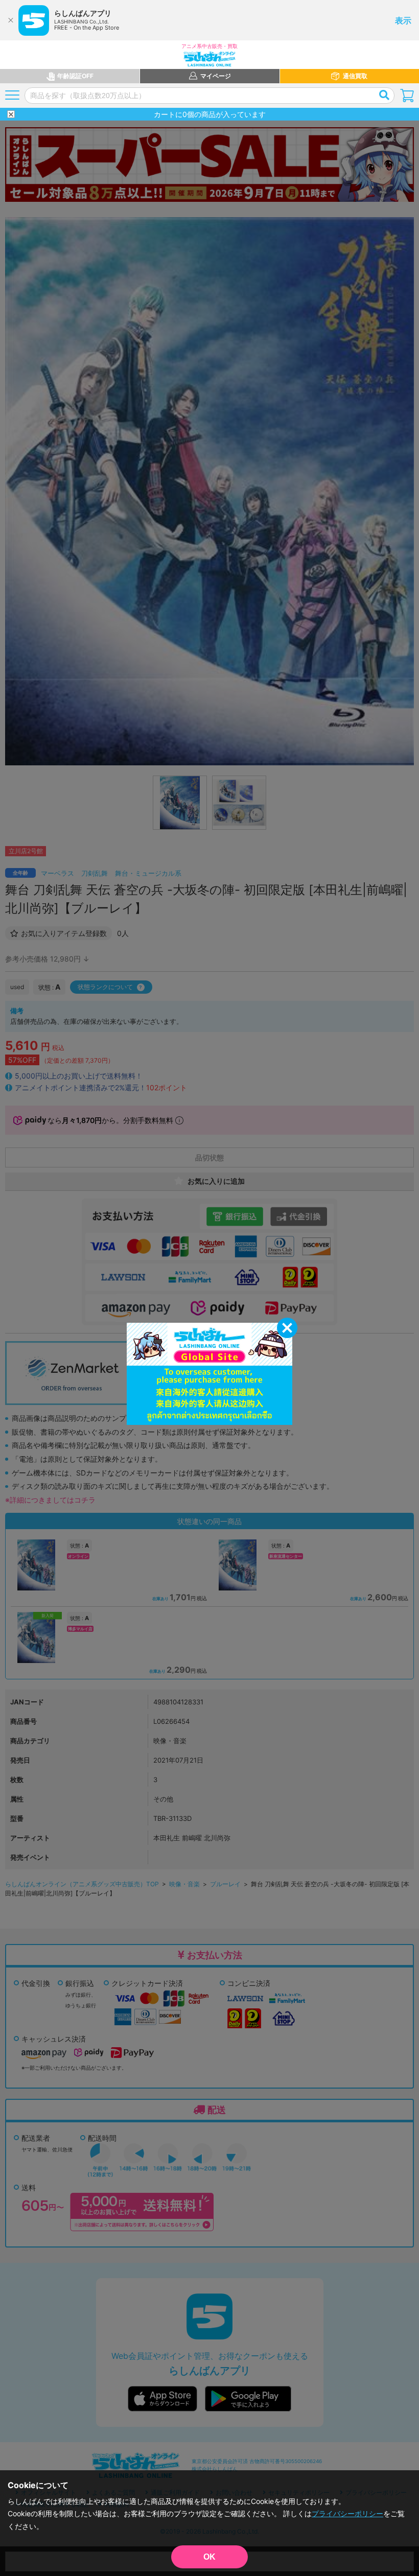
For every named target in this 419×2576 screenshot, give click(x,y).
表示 (403, 20)
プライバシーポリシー (347, 2513)
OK (209, 2557)
